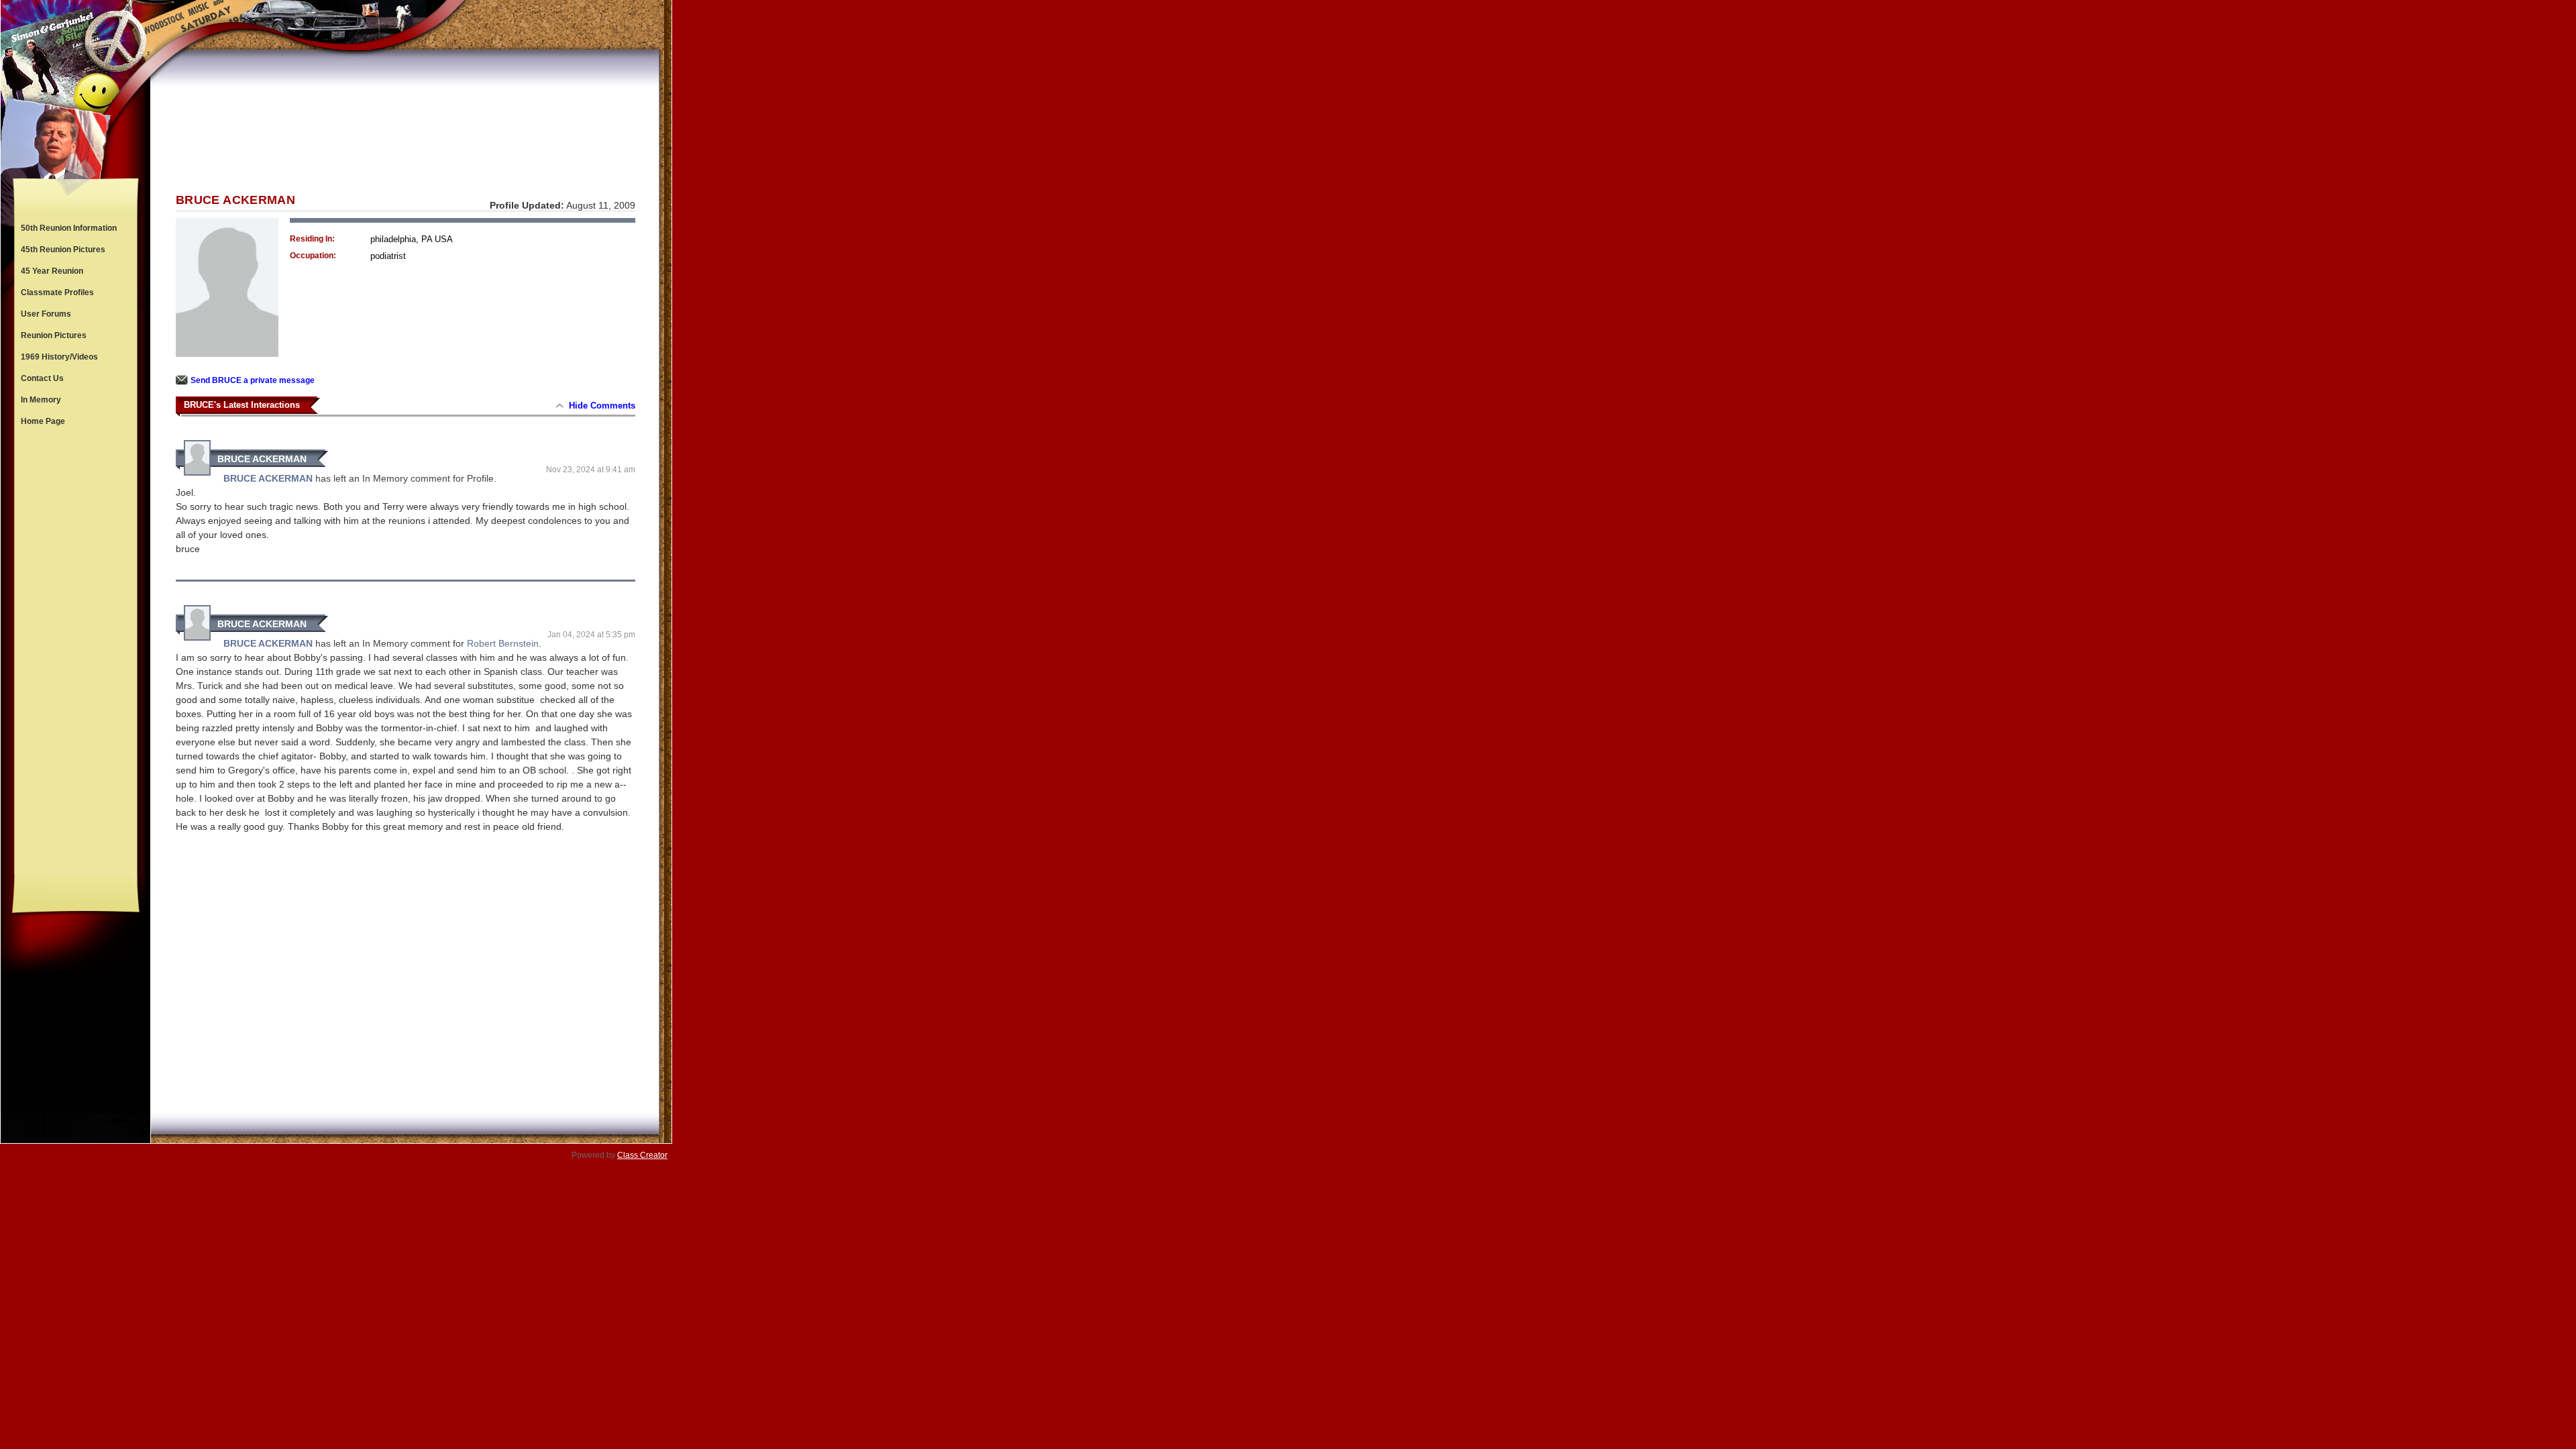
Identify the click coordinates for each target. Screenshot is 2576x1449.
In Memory (41, 400)
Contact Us (42, 378)
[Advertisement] (76, 653)
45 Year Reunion (52, 271)
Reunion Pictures (54, 335)
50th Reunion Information (69, 228)
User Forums (46, 314)
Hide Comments (602, 406)
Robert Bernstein (503, 643)
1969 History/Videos (59, 357)
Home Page (43, 421)
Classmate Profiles (57, 292)
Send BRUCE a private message (253, 380)
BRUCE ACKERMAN (262, 459)
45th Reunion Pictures (63, 250)
